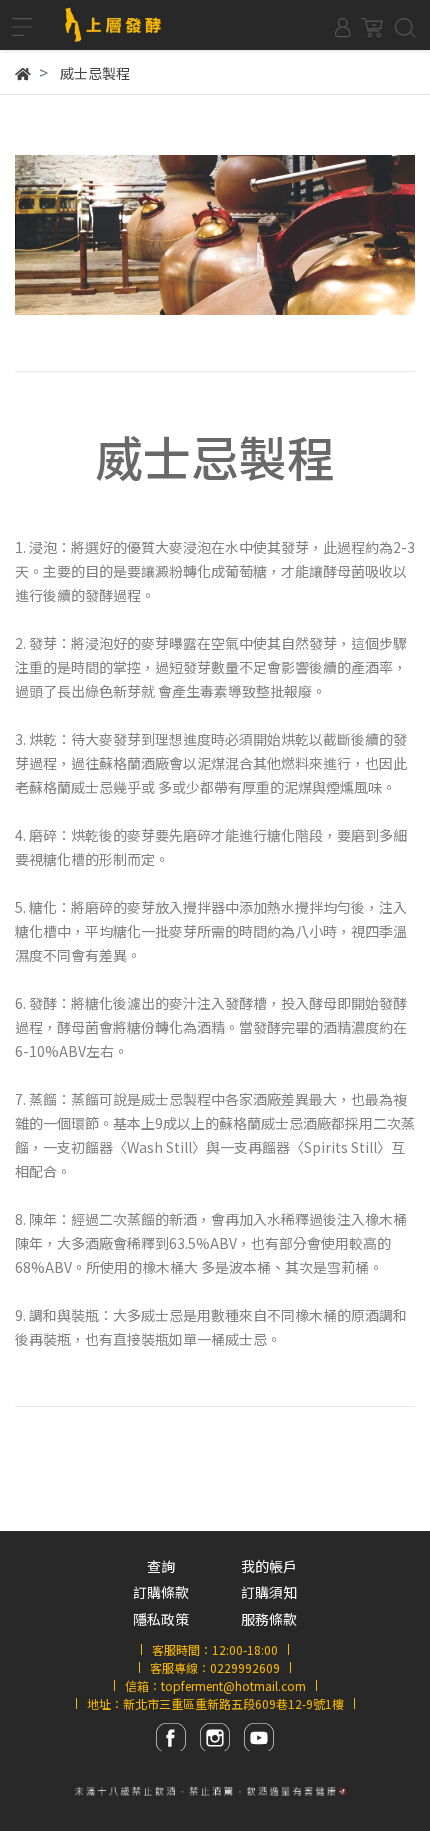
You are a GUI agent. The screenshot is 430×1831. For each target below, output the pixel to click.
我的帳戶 (269, 1566)
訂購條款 (161, 1592)
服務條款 (269, 1619)
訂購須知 (269, 1592)
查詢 (161, 1566)
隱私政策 (161, 1619)
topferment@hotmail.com (233, 1685)
